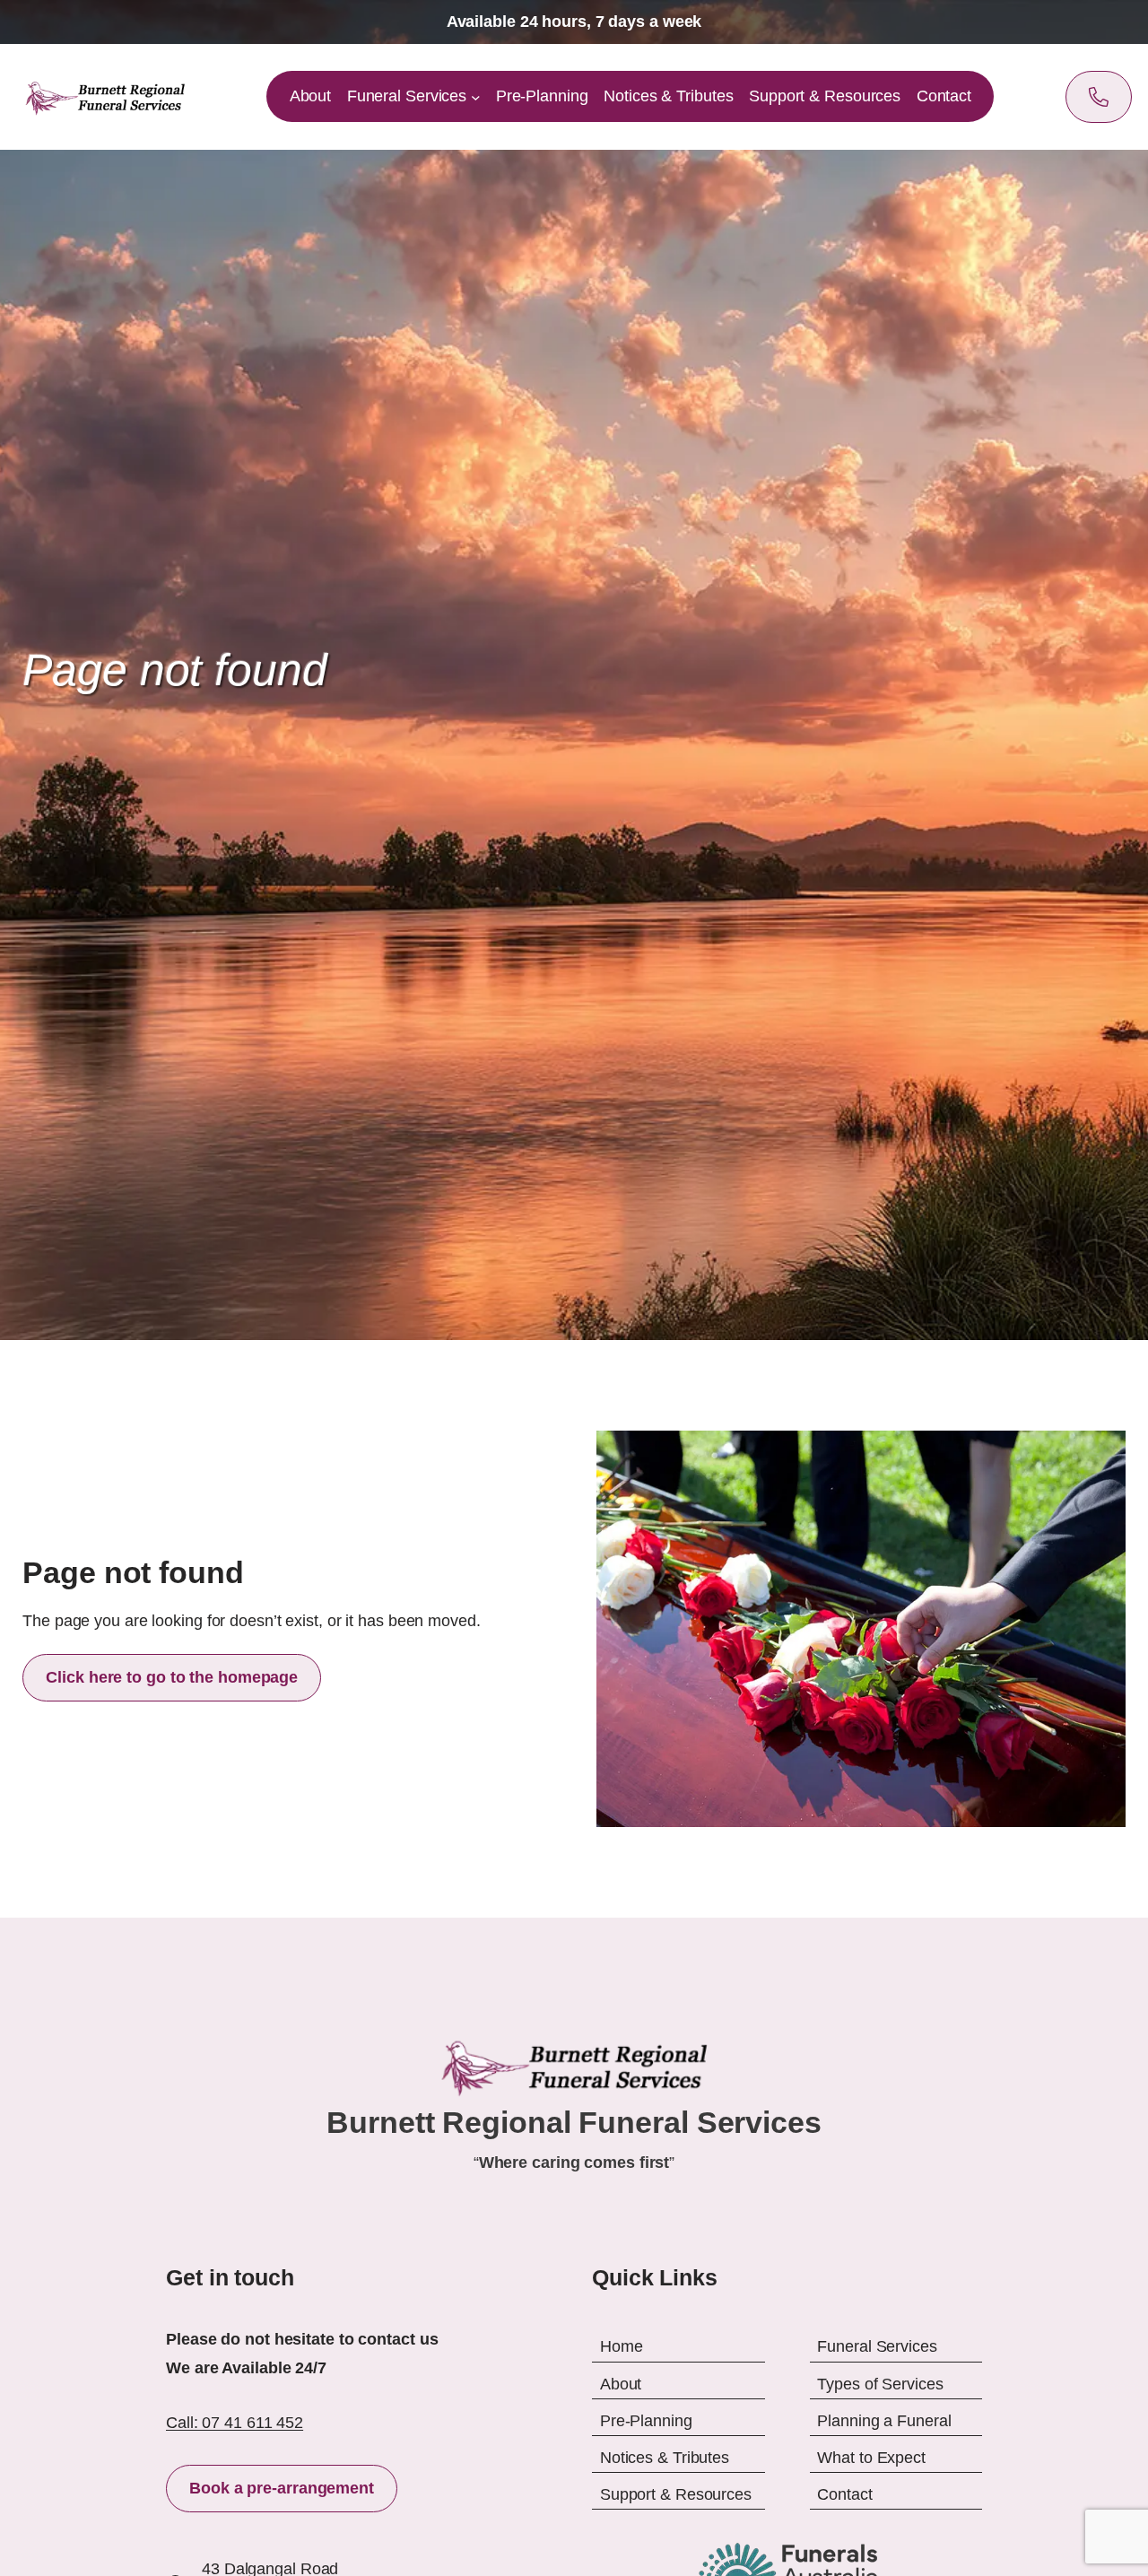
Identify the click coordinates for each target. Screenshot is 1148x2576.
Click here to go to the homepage (172, 1677)
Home (622, 2346)
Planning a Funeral (884, 2420)
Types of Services (880, 2383)
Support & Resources (676, 2494)
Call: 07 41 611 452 (235, 2423)
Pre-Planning (646, 2420)
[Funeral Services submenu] (476, 97)
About (621, 2383)
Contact (844, 2494)
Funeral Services (877, 2346)
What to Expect (871, 2458)
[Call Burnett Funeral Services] (1099, 97)
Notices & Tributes (665, 2458)
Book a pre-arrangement (282, 2488)
